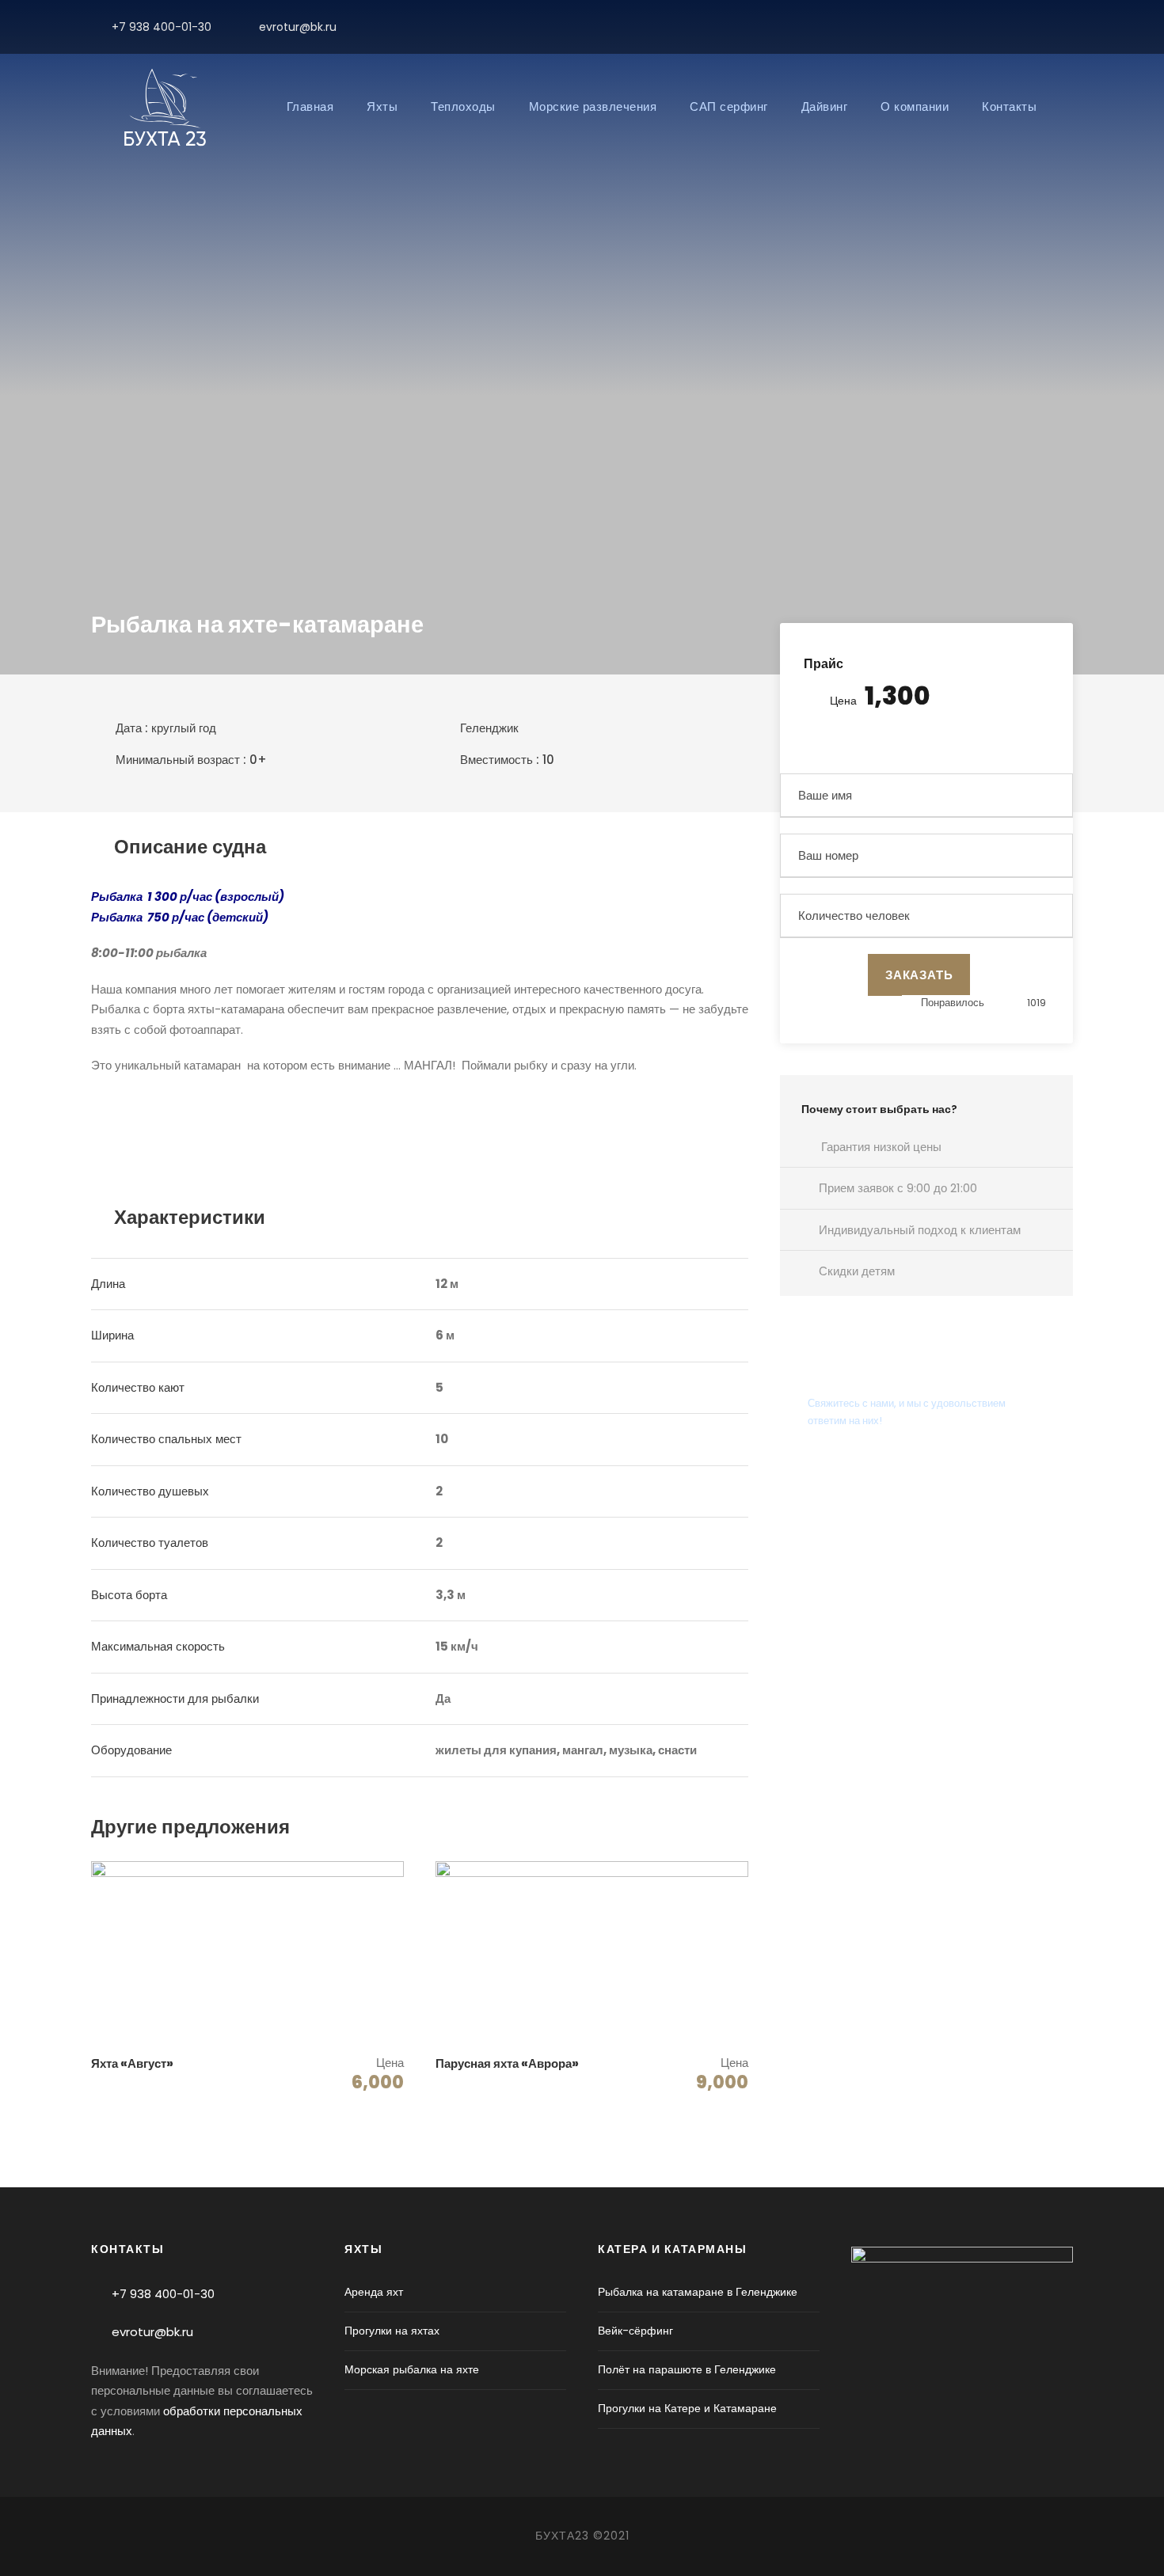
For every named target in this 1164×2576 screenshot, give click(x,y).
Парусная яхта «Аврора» (507, 2063)
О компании (915, 106)
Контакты (1009, 106)
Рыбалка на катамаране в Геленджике (698, 2292)
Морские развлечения (593, 106)
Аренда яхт (374, 2292)
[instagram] (1069, 27)
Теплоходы (463, 106)
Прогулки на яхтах (392, 2331)
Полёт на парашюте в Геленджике (687, 2369)
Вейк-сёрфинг (635, 2331)
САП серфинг (729, 106)
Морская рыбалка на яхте (412, 2369)
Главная (310, 106)
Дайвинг (825, 106)
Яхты (382, 106)
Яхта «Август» (132, 2063)
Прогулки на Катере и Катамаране (687, 2408)
